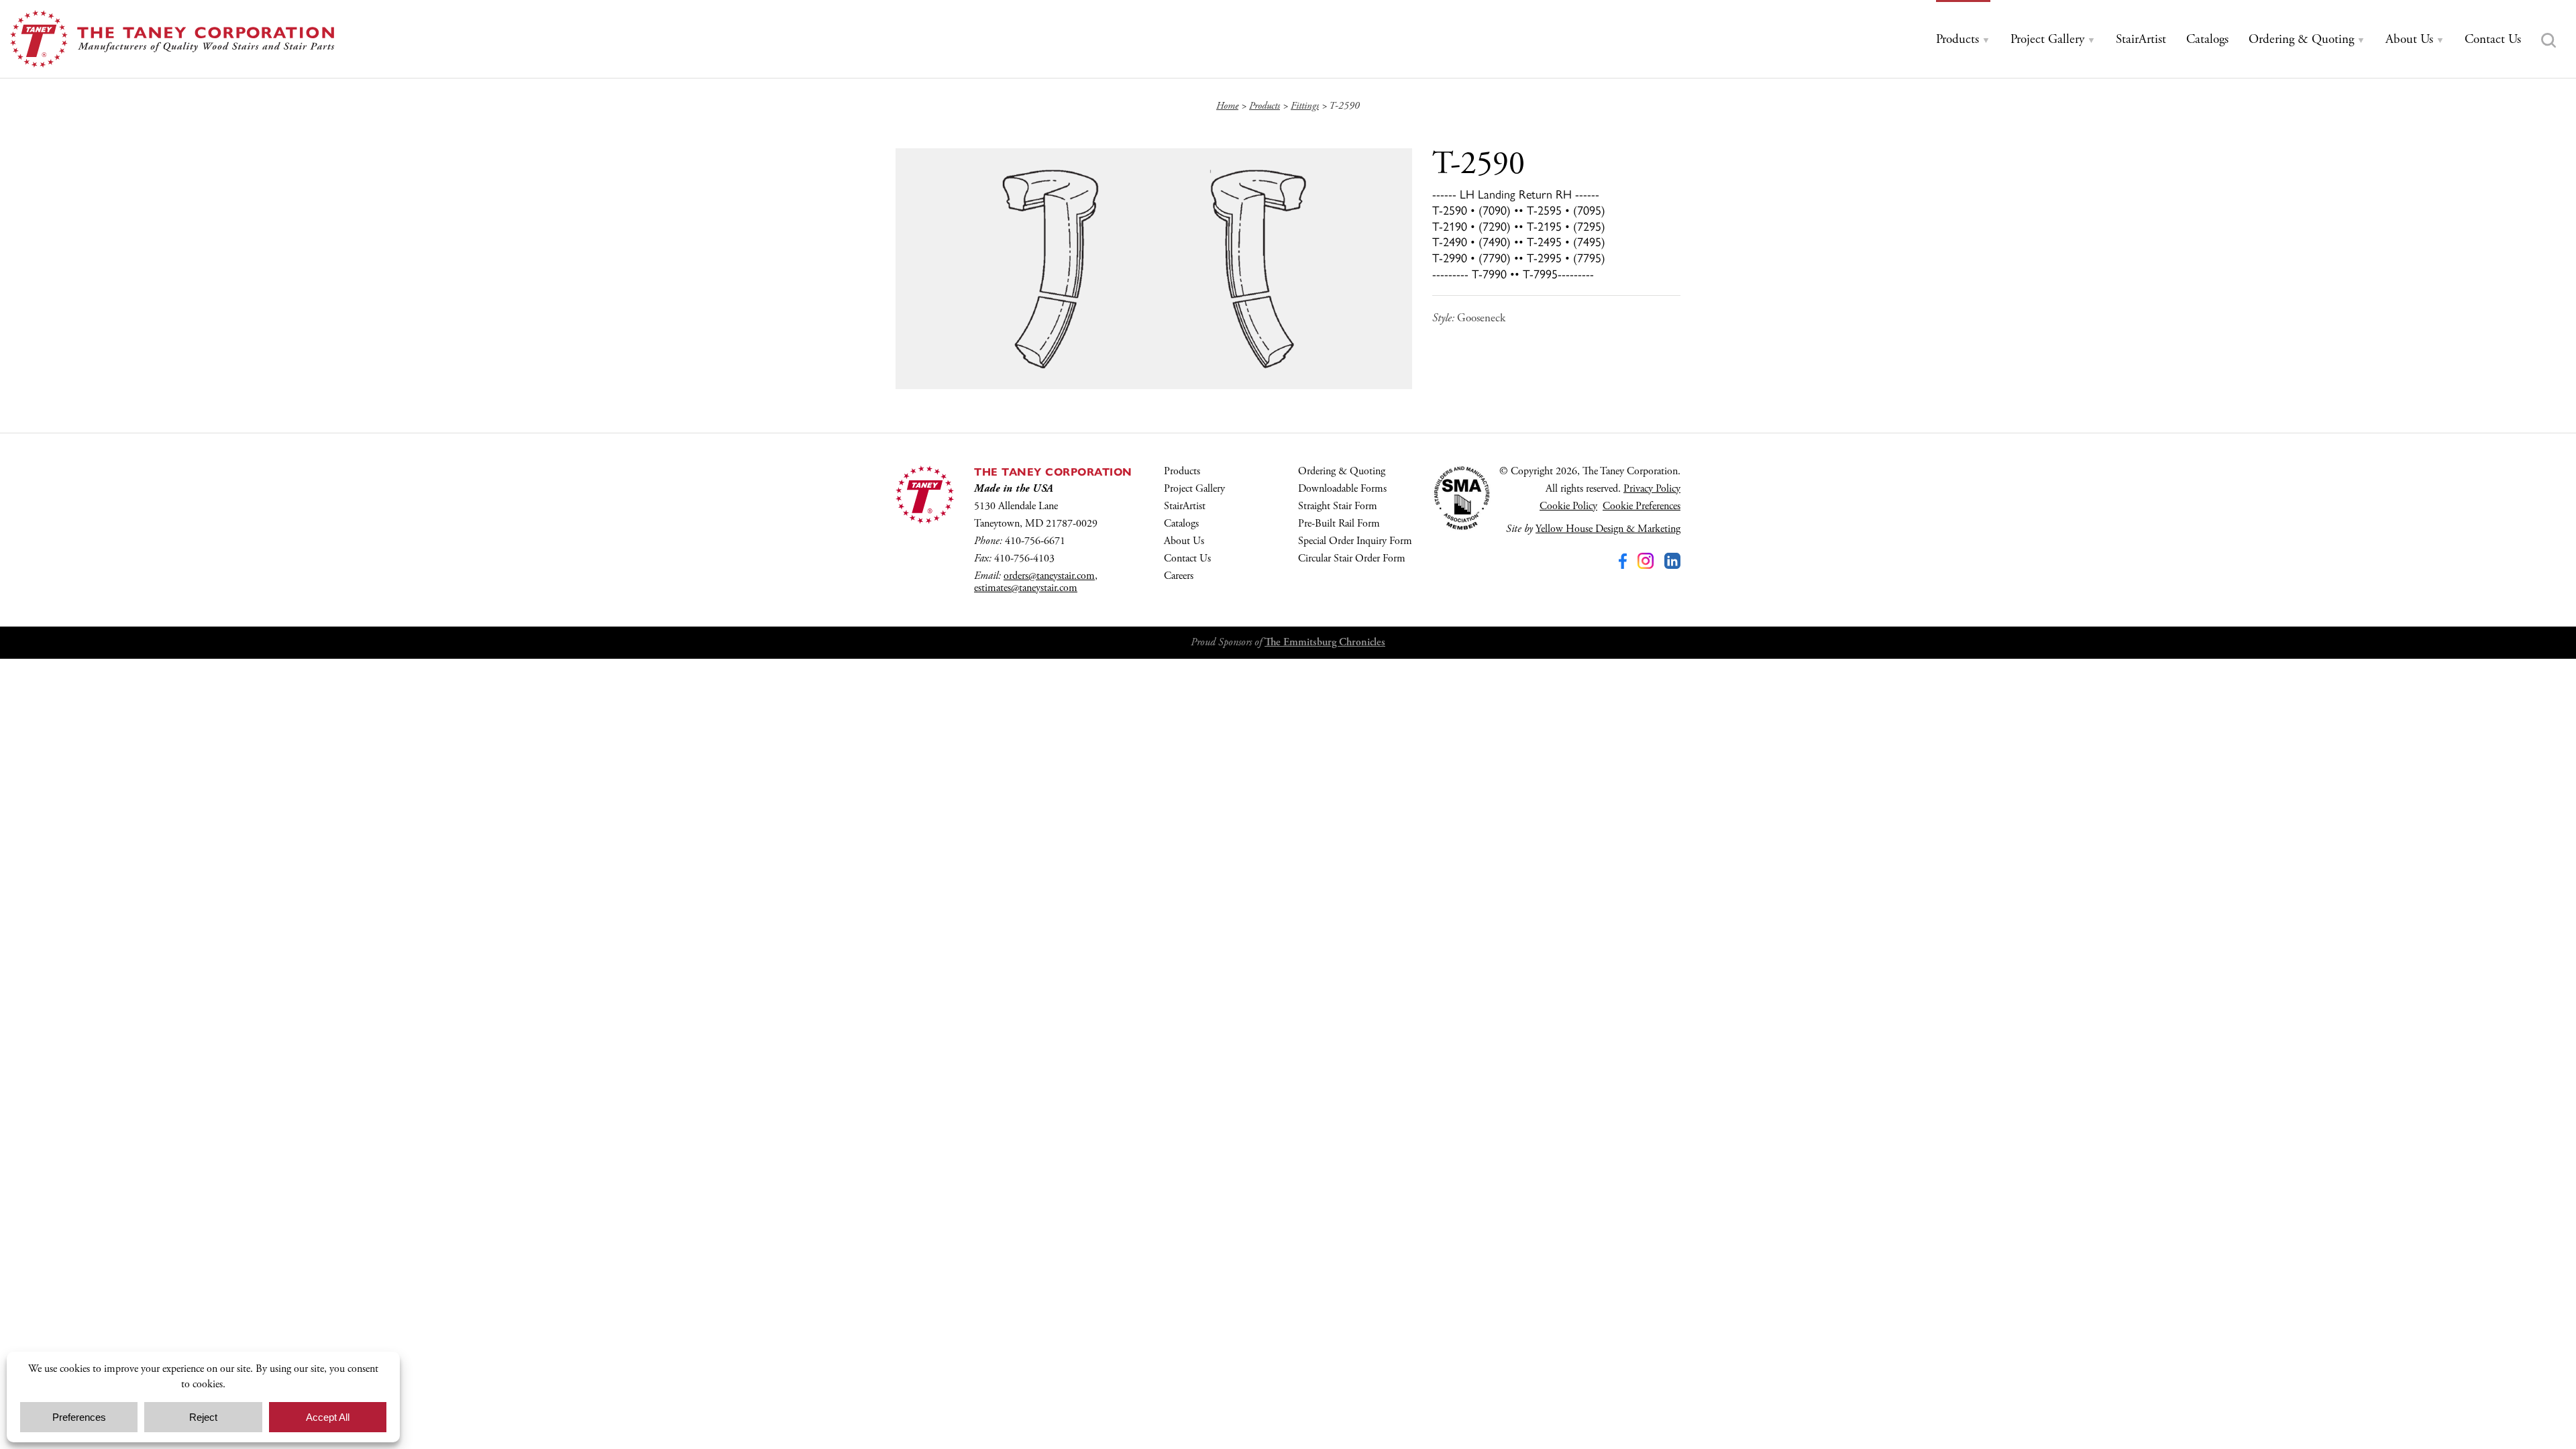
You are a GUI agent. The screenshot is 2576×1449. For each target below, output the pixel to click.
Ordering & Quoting (1342, 471)
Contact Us (1187, 558)
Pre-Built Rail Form (1339, 524)
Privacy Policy (1652, 489)
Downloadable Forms (1342, 489)
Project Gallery (1194, 489)
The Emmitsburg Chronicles (1325, 642)
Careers (1179, 576)
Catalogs (1181, 524)
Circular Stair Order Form (1352, 558)
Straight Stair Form (1338, 506)
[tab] (1963, 40)
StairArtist (1185, 506)
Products (1182, 471)
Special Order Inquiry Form (1355, 541)
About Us (1184, 541)
